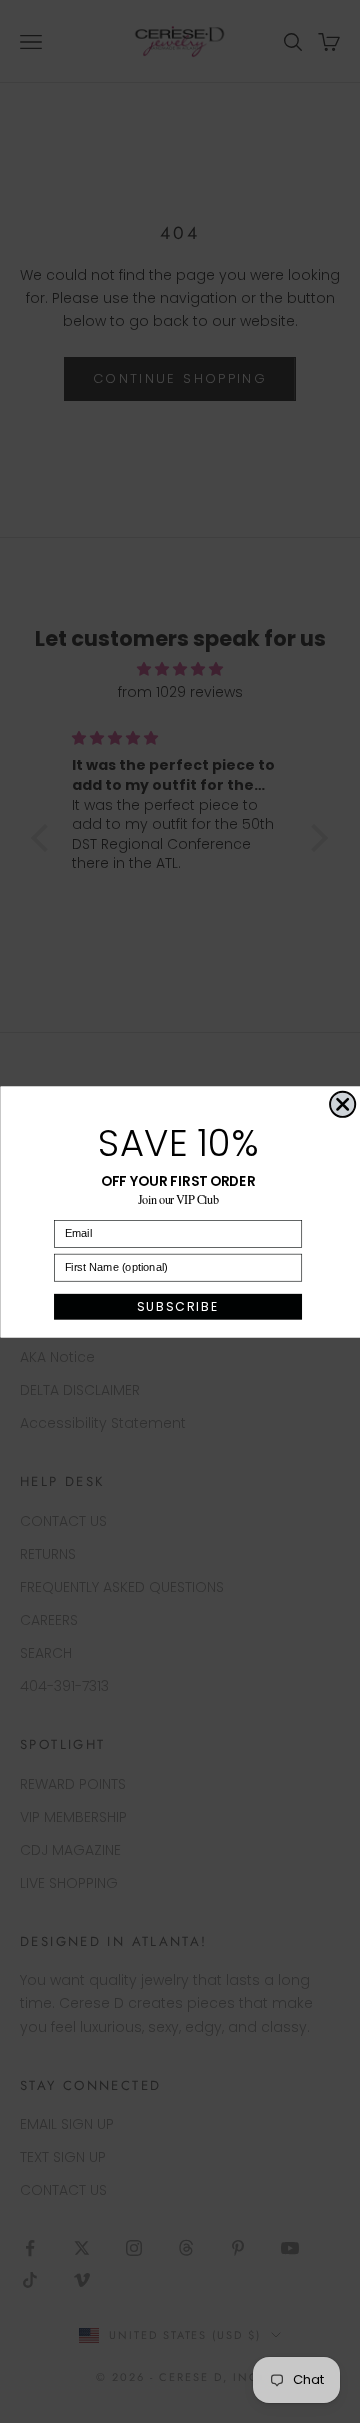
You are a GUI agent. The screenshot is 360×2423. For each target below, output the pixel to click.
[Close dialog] (342, 1104)
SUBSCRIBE (177, 1305)
